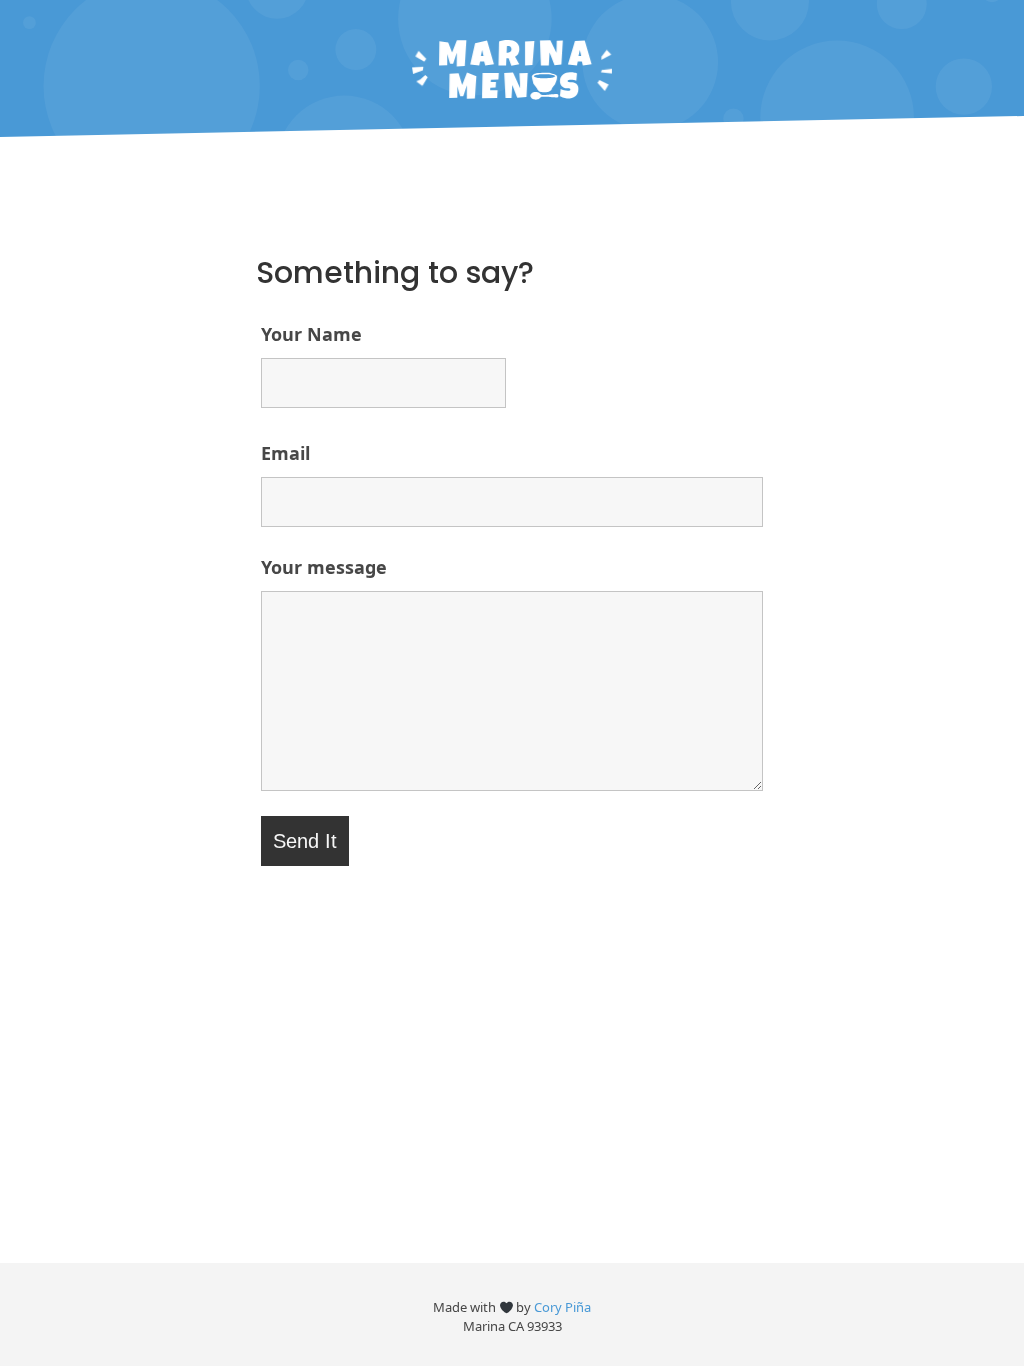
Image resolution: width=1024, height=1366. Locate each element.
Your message (324, 567)
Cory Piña (562, 1307)
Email (285, 453)
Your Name (311, 334)
